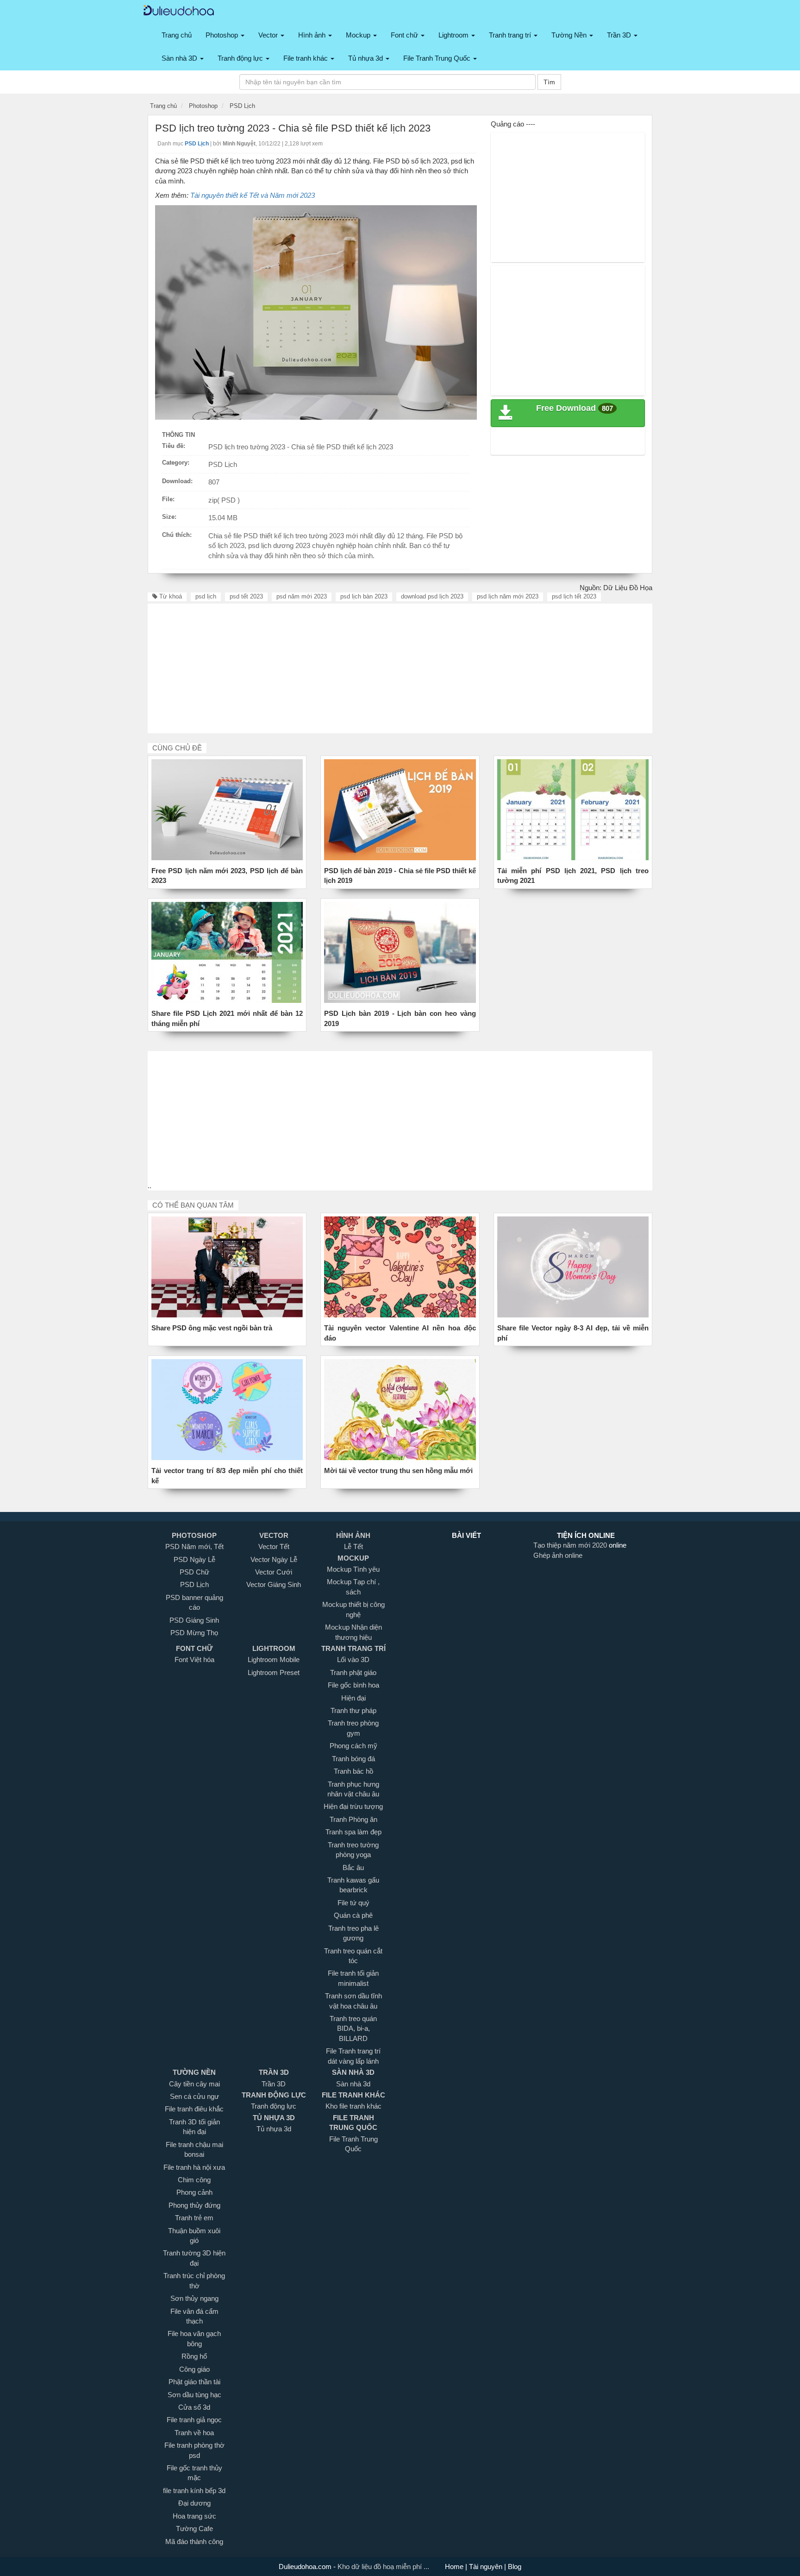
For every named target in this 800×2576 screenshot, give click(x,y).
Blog (514, 2567)
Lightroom (454, 35)
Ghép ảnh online (558, 1555)
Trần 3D (620, 35)
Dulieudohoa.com (306, 2567)
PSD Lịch (223, 464)
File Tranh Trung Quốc (438, 58)
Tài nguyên (487, 2567)
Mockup (359, 35)
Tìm (549, 82)
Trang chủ (177, 35)
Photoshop (223, 35)
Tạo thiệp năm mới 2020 (571, 1545)
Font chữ (405, 35)
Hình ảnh (313, 35)
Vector (269, 35)
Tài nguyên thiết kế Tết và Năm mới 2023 (253, 195)
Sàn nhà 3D (180, 58)
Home (455, 2567)
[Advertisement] (569, 197)
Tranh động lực (241, 58)
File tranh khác (306, 58)
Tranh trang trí (511, 35)
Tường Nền (570, 35)
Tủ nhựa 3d (366, 58)
